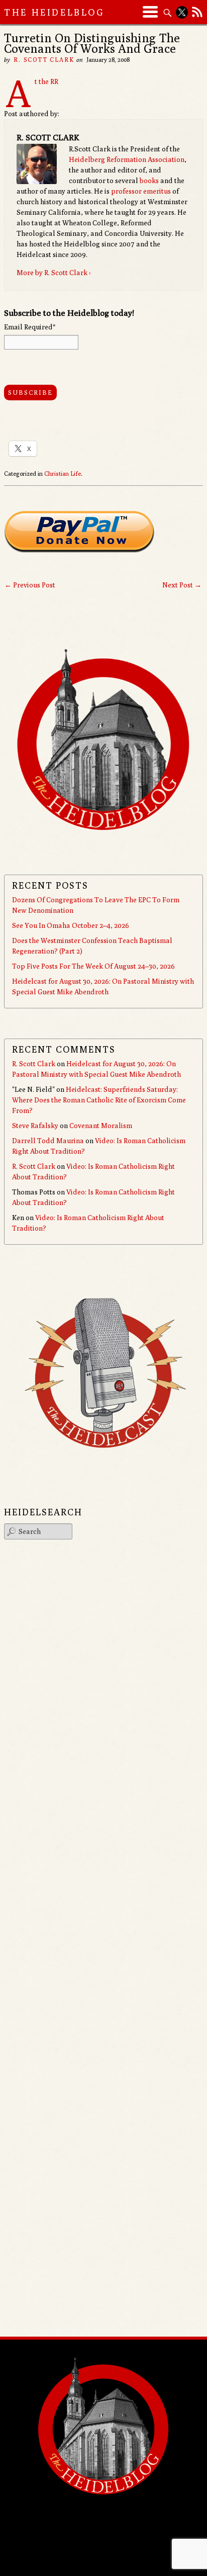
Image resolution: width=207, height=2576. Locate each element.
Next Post (182, 585)
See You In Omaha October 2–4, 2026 (71, 925)
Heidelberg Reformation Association (127, 159)
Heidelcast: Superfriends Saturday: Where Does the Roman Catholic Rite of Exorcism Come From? (99, 1100)
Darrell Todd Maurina (48, 1141)
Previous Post (30, 585)
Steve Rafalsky (35, 1126)
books (149, 181)
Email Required (30, 327)
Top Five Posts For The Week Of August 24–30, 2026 (93, 966)
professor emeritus (141, 191)
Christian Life (63, 474)
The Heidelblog (54, 12)
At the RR (46, 81)
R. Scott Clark (44, 60)
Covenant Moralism (101, 1126)
